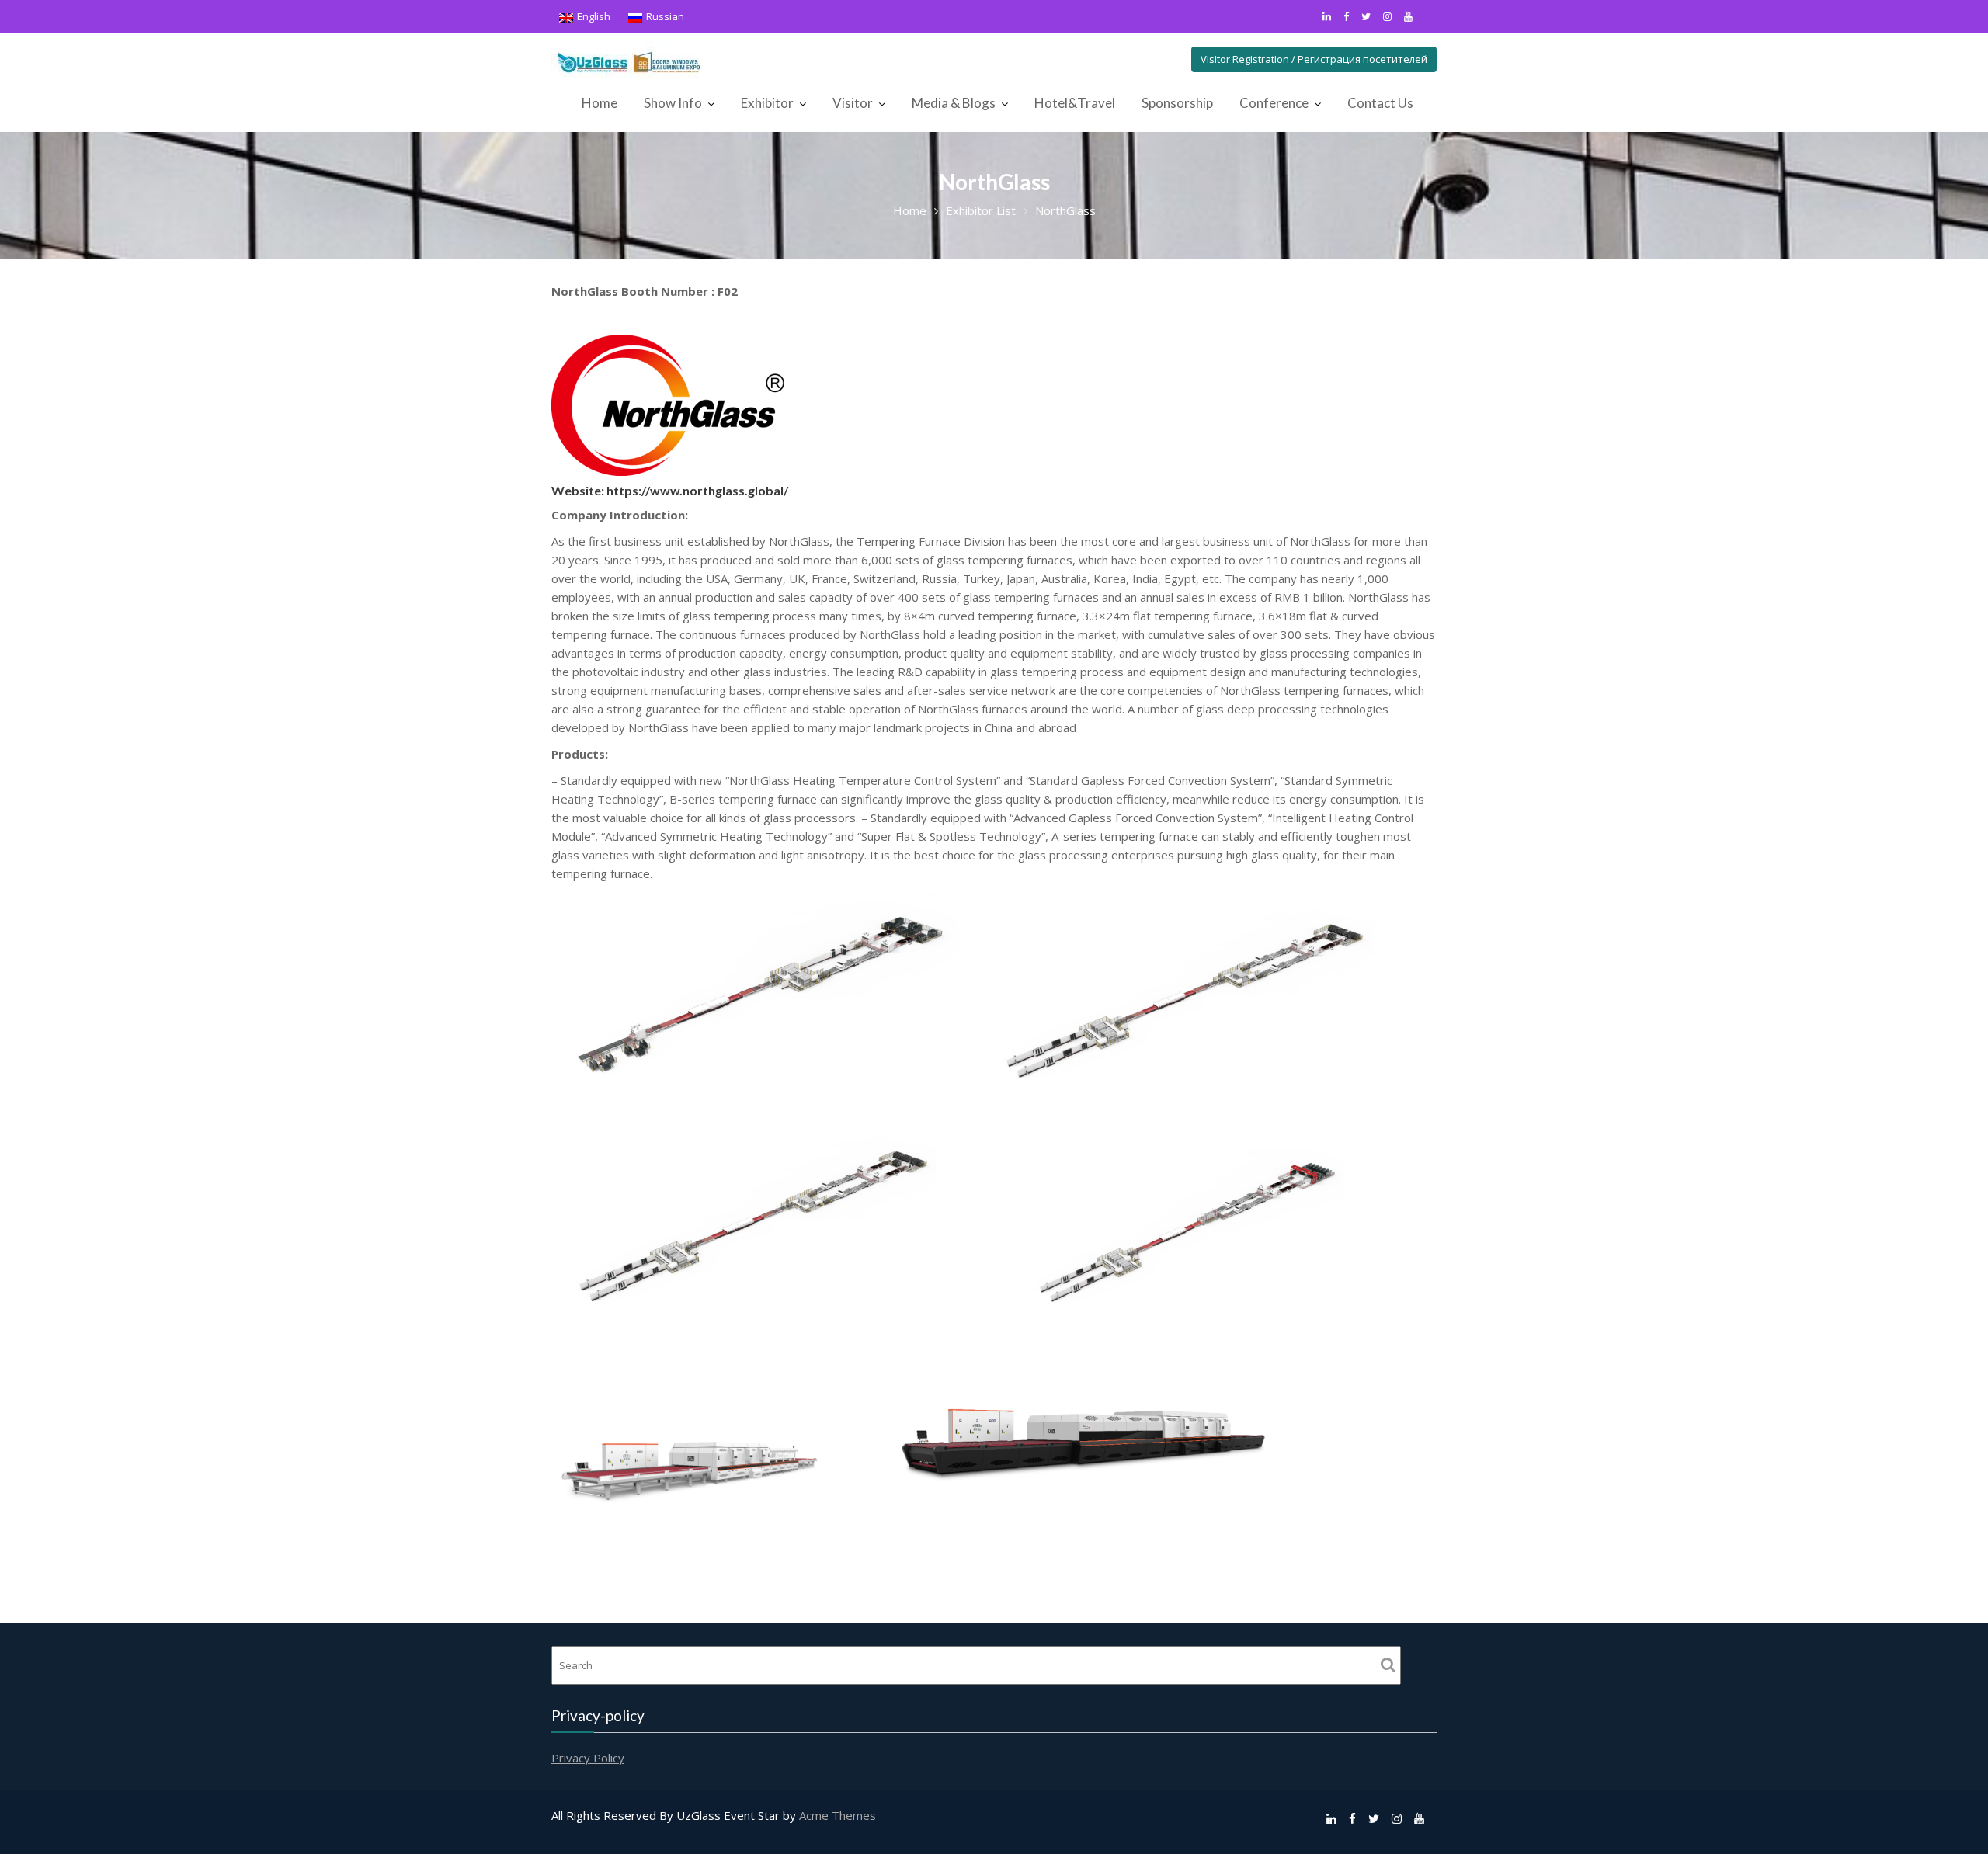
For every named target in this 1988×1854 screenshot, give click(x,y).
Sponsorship (1177, 103)
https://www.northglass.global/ (697, 490)
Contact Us (1380, 103)
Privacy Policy (588, 1758)
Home (600, 103)
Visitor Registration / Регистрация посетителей (1314, 59)
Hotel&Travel (1075, 103)
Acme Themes (838, 1815)
